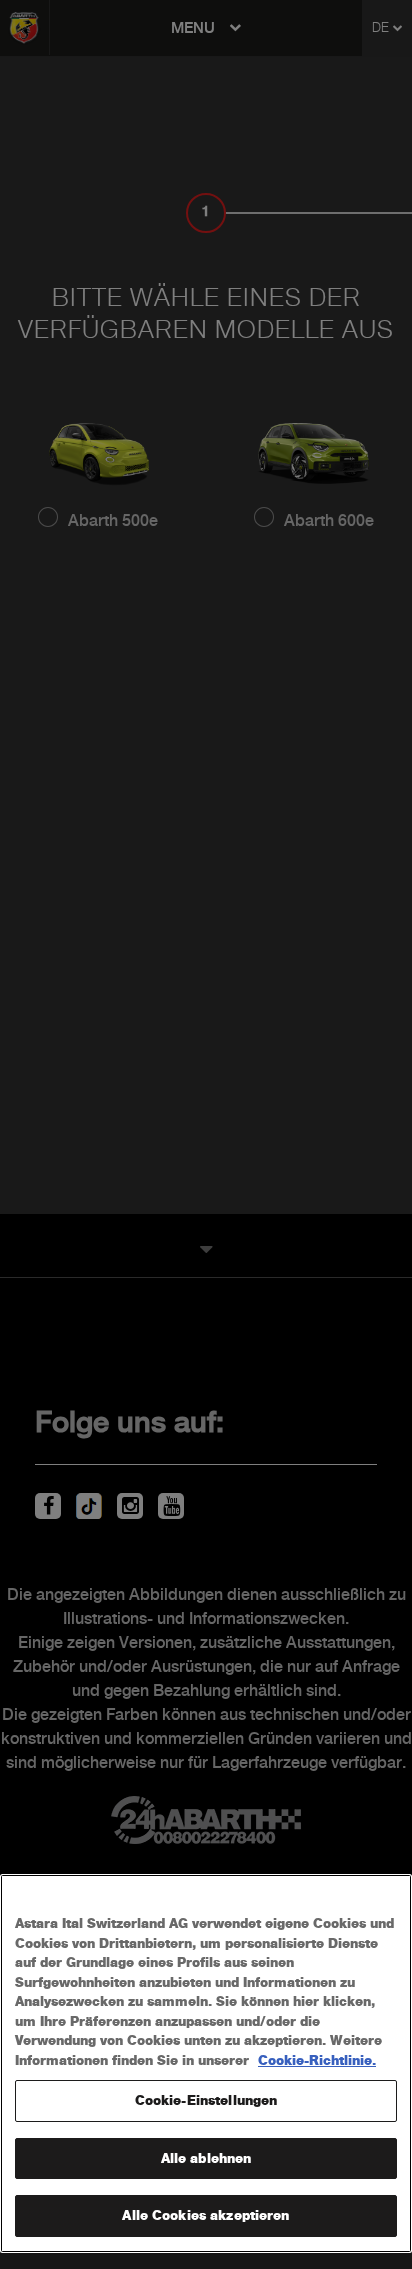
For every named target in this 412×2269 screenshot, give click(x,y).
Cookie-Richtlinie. (317, 2060)
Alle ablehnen (206, 2158)
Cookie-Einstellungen (206, 2100)
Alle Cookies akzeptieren (205, 2215)
